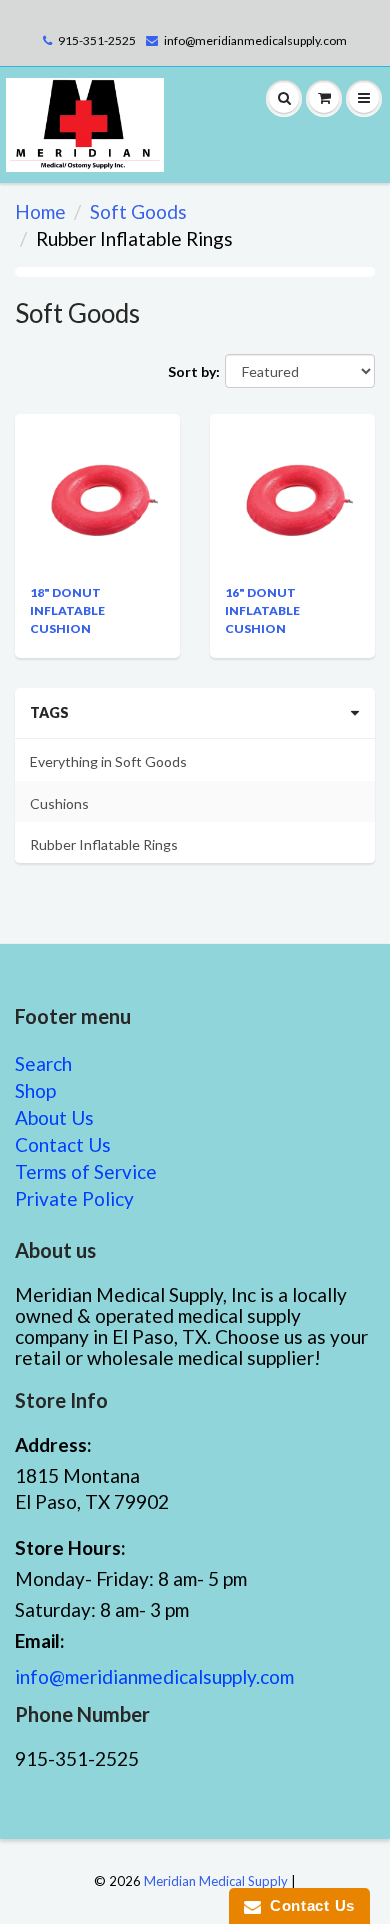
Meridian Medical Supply (216, 1881)
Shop (35, 1090)
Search (43, 1063)
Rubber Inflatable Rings (104, 844)
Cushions (59, 803)
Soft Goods (138, 211)
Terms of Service (86, 1171)
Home (40, 211)
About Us (54, 1117)
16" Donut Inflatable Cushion (262, 610)
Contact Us (63, 1144)
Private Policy (74, 1198)
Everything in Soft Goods (108, 761)
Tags (49, 712)
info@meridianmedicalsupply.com (255, 40)
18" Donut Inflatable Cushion (67, 610)
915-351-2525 (97, 40)
